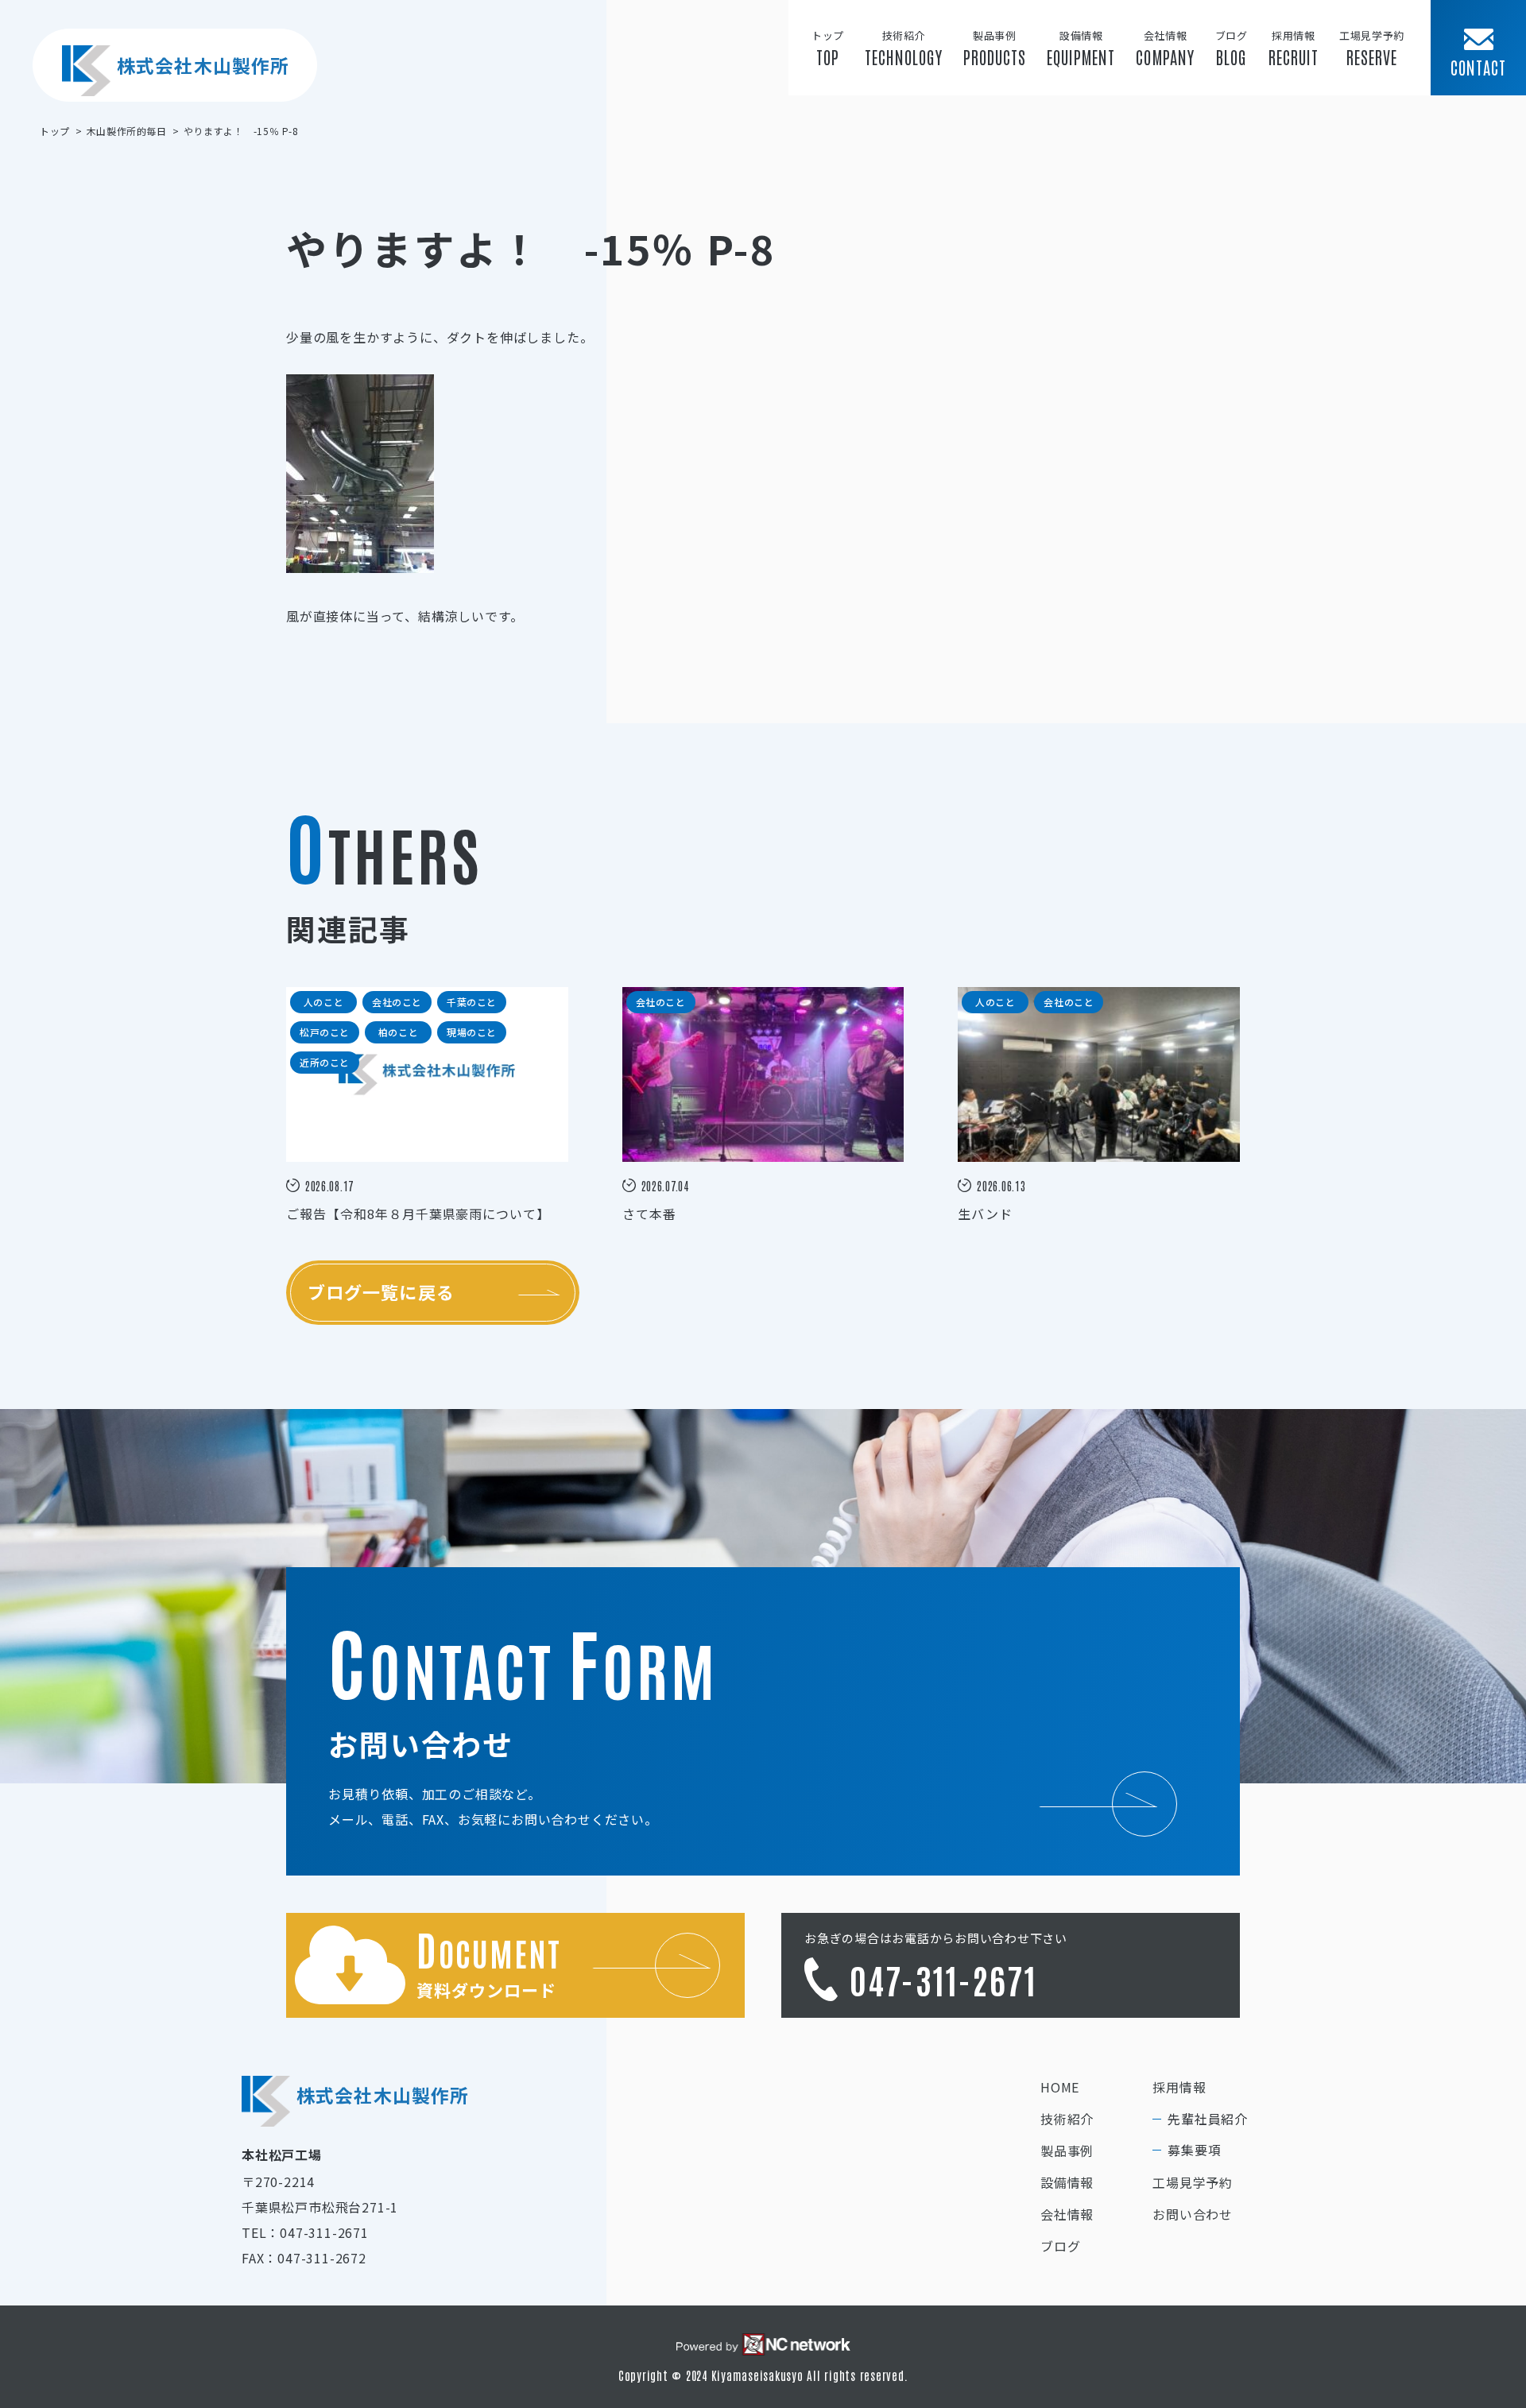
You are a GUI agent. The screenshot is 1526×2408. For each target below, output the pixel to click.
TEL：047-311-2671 (305, 2232)
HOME (1060, 2087)
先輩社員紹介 (1208, 2119)
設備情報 (1067, 2182)
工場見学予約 (1193, 2182)
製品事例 (1067, 2151)
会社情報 (1067, 2214)
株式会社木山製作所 (203, 65)
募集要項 (1194, 2150)
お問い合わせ (1193, 2214)
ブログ (1060, 2246)
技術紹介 (1067, 2119)
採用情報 (1179, 2087)
